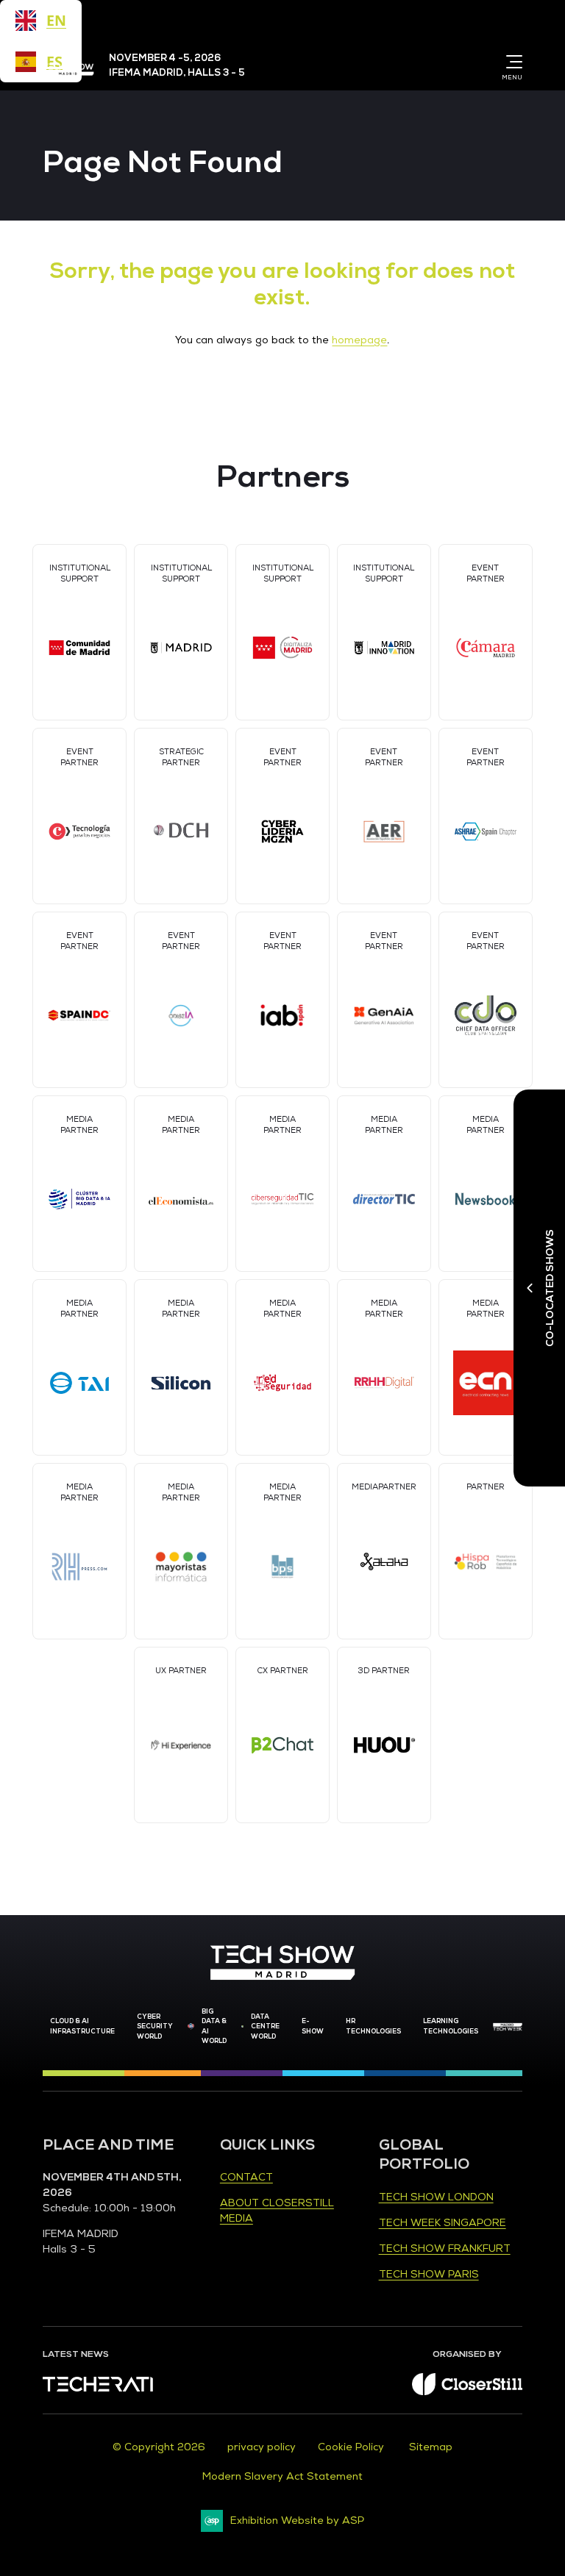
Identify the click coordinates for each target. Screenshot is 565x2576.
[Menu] (511, 62)
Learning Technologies (451, 2026)
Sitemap (431, 2447)
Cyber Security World (155, 2026)
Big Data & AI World (214, 2026)
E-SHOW (313, 2026)
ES (54, 61)
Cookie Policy (352, 2447)
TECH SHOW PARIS (429, 2274)
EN (56, 20)
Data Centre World (265, 2026)
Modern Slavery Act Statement (282, 2476)
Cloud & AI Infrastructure (82, 2026)
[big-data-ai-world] (191, 2027)
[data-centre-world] (243, 2027)
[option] (41, 62)
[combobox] (41, 21)
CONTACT (246, 2177)
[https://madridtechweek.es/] (508, 2027)
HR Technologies (373, 2026)
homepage (359, 340)
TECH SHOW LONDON (436, 2197)
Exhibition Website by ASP (297, 2520)
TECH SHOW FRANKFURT (445, 2248)
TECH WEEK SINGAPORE (443, 2223)
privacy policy (262, 2447)
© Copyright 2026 (159, 2447)
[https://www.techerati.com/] (98, 2388)
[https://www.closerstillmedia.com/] (467, 2392)
